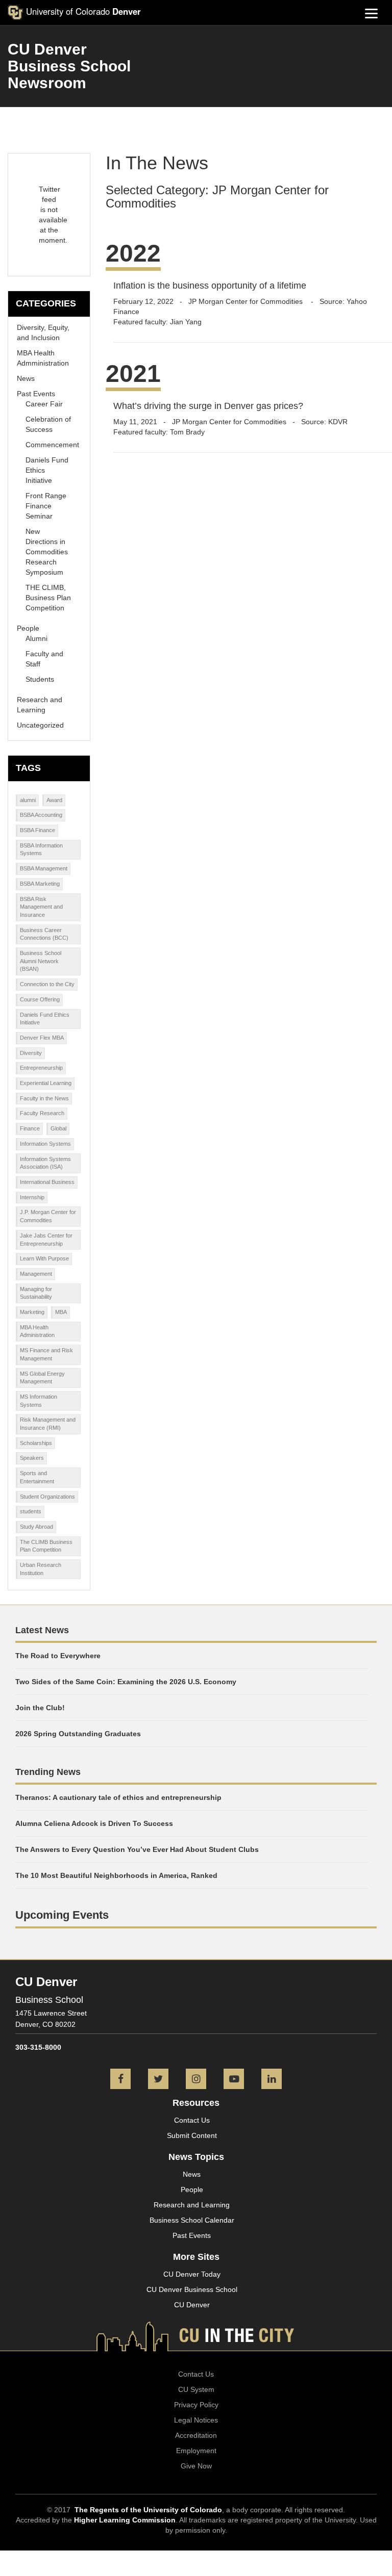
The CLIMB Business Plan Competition (46, 1546)
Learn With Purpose (44, 1258)
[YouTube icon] (234, 2080)
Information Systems (45, 1144)
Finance (30, 1128)
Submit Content (192, 2135)
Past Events (36, 394)
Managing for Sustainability (36, 1293)
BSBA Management (44, 868)
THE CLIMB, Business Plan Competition (48, 598)
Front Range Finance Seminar (46, 506)
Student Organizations (47, 1497)
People (28, 628)
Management (36, 1274)
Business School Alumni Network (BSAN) (41, 961)
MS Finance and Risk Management (46, 1354)
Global (58, 1128)
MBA (61, 1312)
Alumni (36, 638)
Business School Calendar (192, 2220)
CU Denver (192, 2305)
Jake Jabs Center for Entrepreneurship (46, 1240)
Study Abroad (36, 1527)
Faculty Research (42, 1113)
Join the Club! (40, 1708)
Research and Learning (192, 2205)
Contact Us (192, 2120)
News (26, 378)
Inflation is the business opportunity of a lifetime (210, 286)
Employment (196, 2451)
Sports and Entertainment (37, 1477)
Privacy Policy (196, 2405)
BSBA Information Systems (41, 849)
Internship (32, 1197)
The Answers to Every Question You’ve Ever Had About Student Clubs (137, 1849)
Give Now (196, 2466)
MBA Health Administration (37, 1331)
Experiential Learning (46, 1083)
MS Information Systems (39, 1401)
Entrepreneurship (41, 1068)
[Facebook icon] (120, 2080)
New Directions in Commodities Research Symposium (47, 552)
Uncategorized (40, 725)
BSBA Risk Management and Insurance (41, 907)
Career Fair (44, 404)
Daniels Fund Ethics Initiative (45, 1019)
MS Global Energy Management (42, 1378)
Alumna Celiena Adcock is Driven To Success (94, 1823)
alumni (28, 800)
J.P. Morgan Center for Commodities (48, 1216)
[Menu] (372, 13)
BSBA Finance (38, 830)
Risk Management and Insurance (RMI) (48, 1424)
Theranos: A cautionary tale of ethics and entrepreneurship (118, 1797)
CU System (196, 2389)
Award (54, 800)
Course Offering (40, 999)
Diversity (31, 1053)
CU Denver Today (192, 2274)
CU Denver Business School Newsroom (69, 66)
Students (40, 679)
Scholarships (36, 1443)
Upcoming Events (62, 1915)
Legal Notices (196, 2420)
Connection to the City (47, 984)
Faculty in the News (44, 1098)
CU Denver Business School (192, 2289)
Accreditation (196, 2435)
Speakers (32, 1458)
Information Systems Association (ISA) (45, 1163)
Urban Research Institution (41, 1569)
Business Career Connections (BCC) (44, 934)
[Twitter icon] (158, 2080)
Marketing (32, 1312)
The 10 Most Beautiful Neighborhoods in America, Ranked (116, 1875)
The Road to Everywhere (58, 1656)
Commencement (52, 445)
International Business (47, 1182)
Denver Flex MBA (42, 1038)
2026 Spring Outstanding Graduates (78, 1734)
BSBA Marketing (40, 884)
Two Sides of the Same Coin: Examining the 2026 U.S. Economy (126, 1682)
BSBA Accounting (41, 815)
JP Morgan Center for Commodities (247, 301)
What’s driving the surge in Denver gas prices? (208, 406)
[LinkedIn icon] (272, 2080)
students (31, 1511)
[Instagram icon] (196, 2080)
